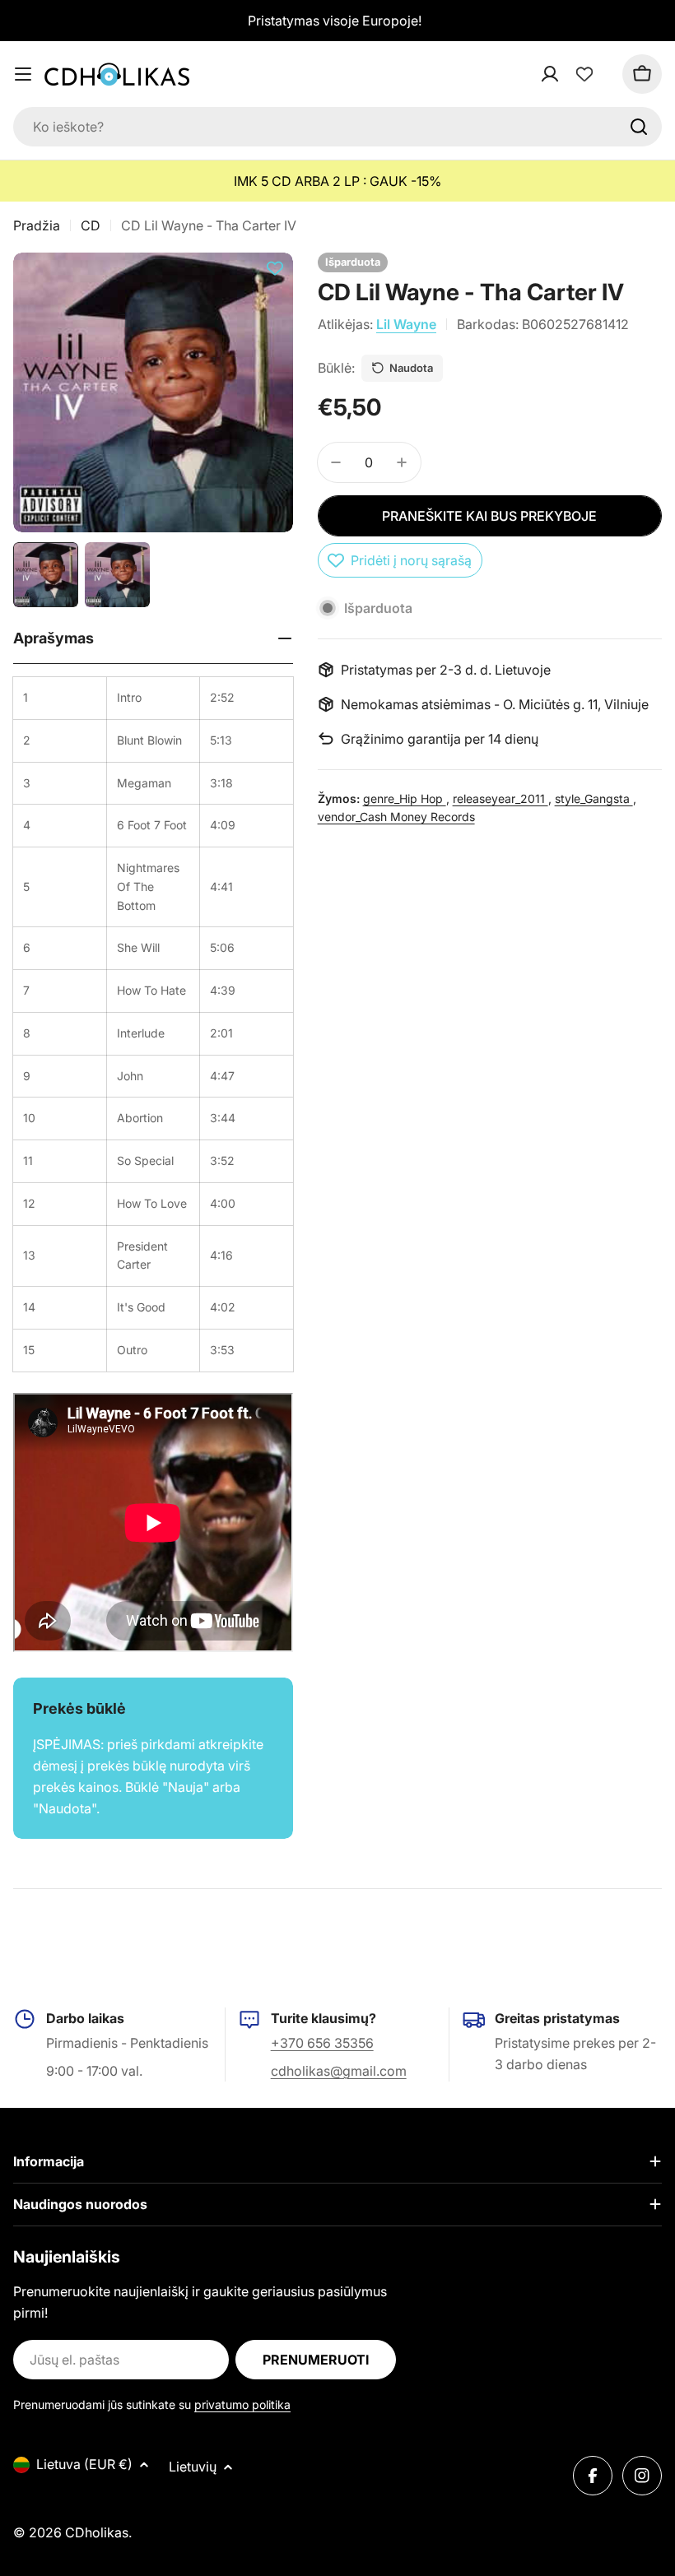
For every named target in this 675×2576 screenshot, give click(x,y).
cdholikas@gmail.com (339, 2071)
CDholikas (97, 2532)
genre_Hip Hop (405, 798)
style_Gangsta (594, 798)
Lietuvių (193, 2467)
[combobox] (337, 127)
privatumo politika (242, 2404)
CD (91, 225)
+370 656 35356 (322, 2043)
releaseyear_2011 (500, 798)
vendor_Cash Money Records (396, 817)
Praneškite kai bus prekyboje (489, 516)
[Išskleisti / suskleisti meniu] (23, 74)
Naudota (411, 368)
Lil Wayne (406, 324)
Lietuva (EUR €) (84, 2464)
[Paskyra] (571, 74)
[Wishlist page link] (584, 74)
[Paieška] (639, 127)
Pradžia (37, 225)
